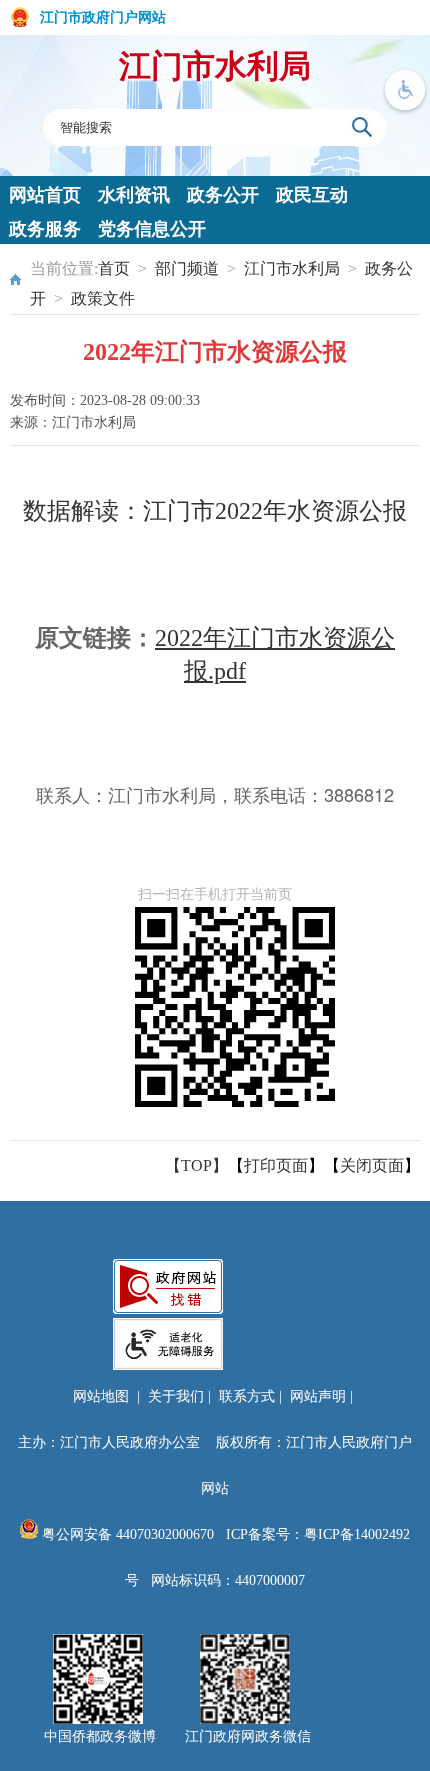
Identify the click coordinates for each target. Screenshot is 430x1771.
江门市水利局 (215, 66)
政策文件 (103, 298)
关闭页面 (372, 1165)
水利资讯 (134, 195)
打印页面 (276, 1165)
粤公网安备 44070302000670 (126, 1534)
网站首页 (45, 195)
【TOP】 (196, 1165)
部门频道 (187, 268)
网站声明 (318, 1396)
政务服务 (45, 229)
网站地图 (101, 1396)
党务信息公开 (152, 229)
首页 (114, 268)
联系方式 (247, 1396)
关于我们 (176, 1396)
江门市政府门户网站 (103, 17)
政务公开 (223, 195)
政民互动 (312, 195)
